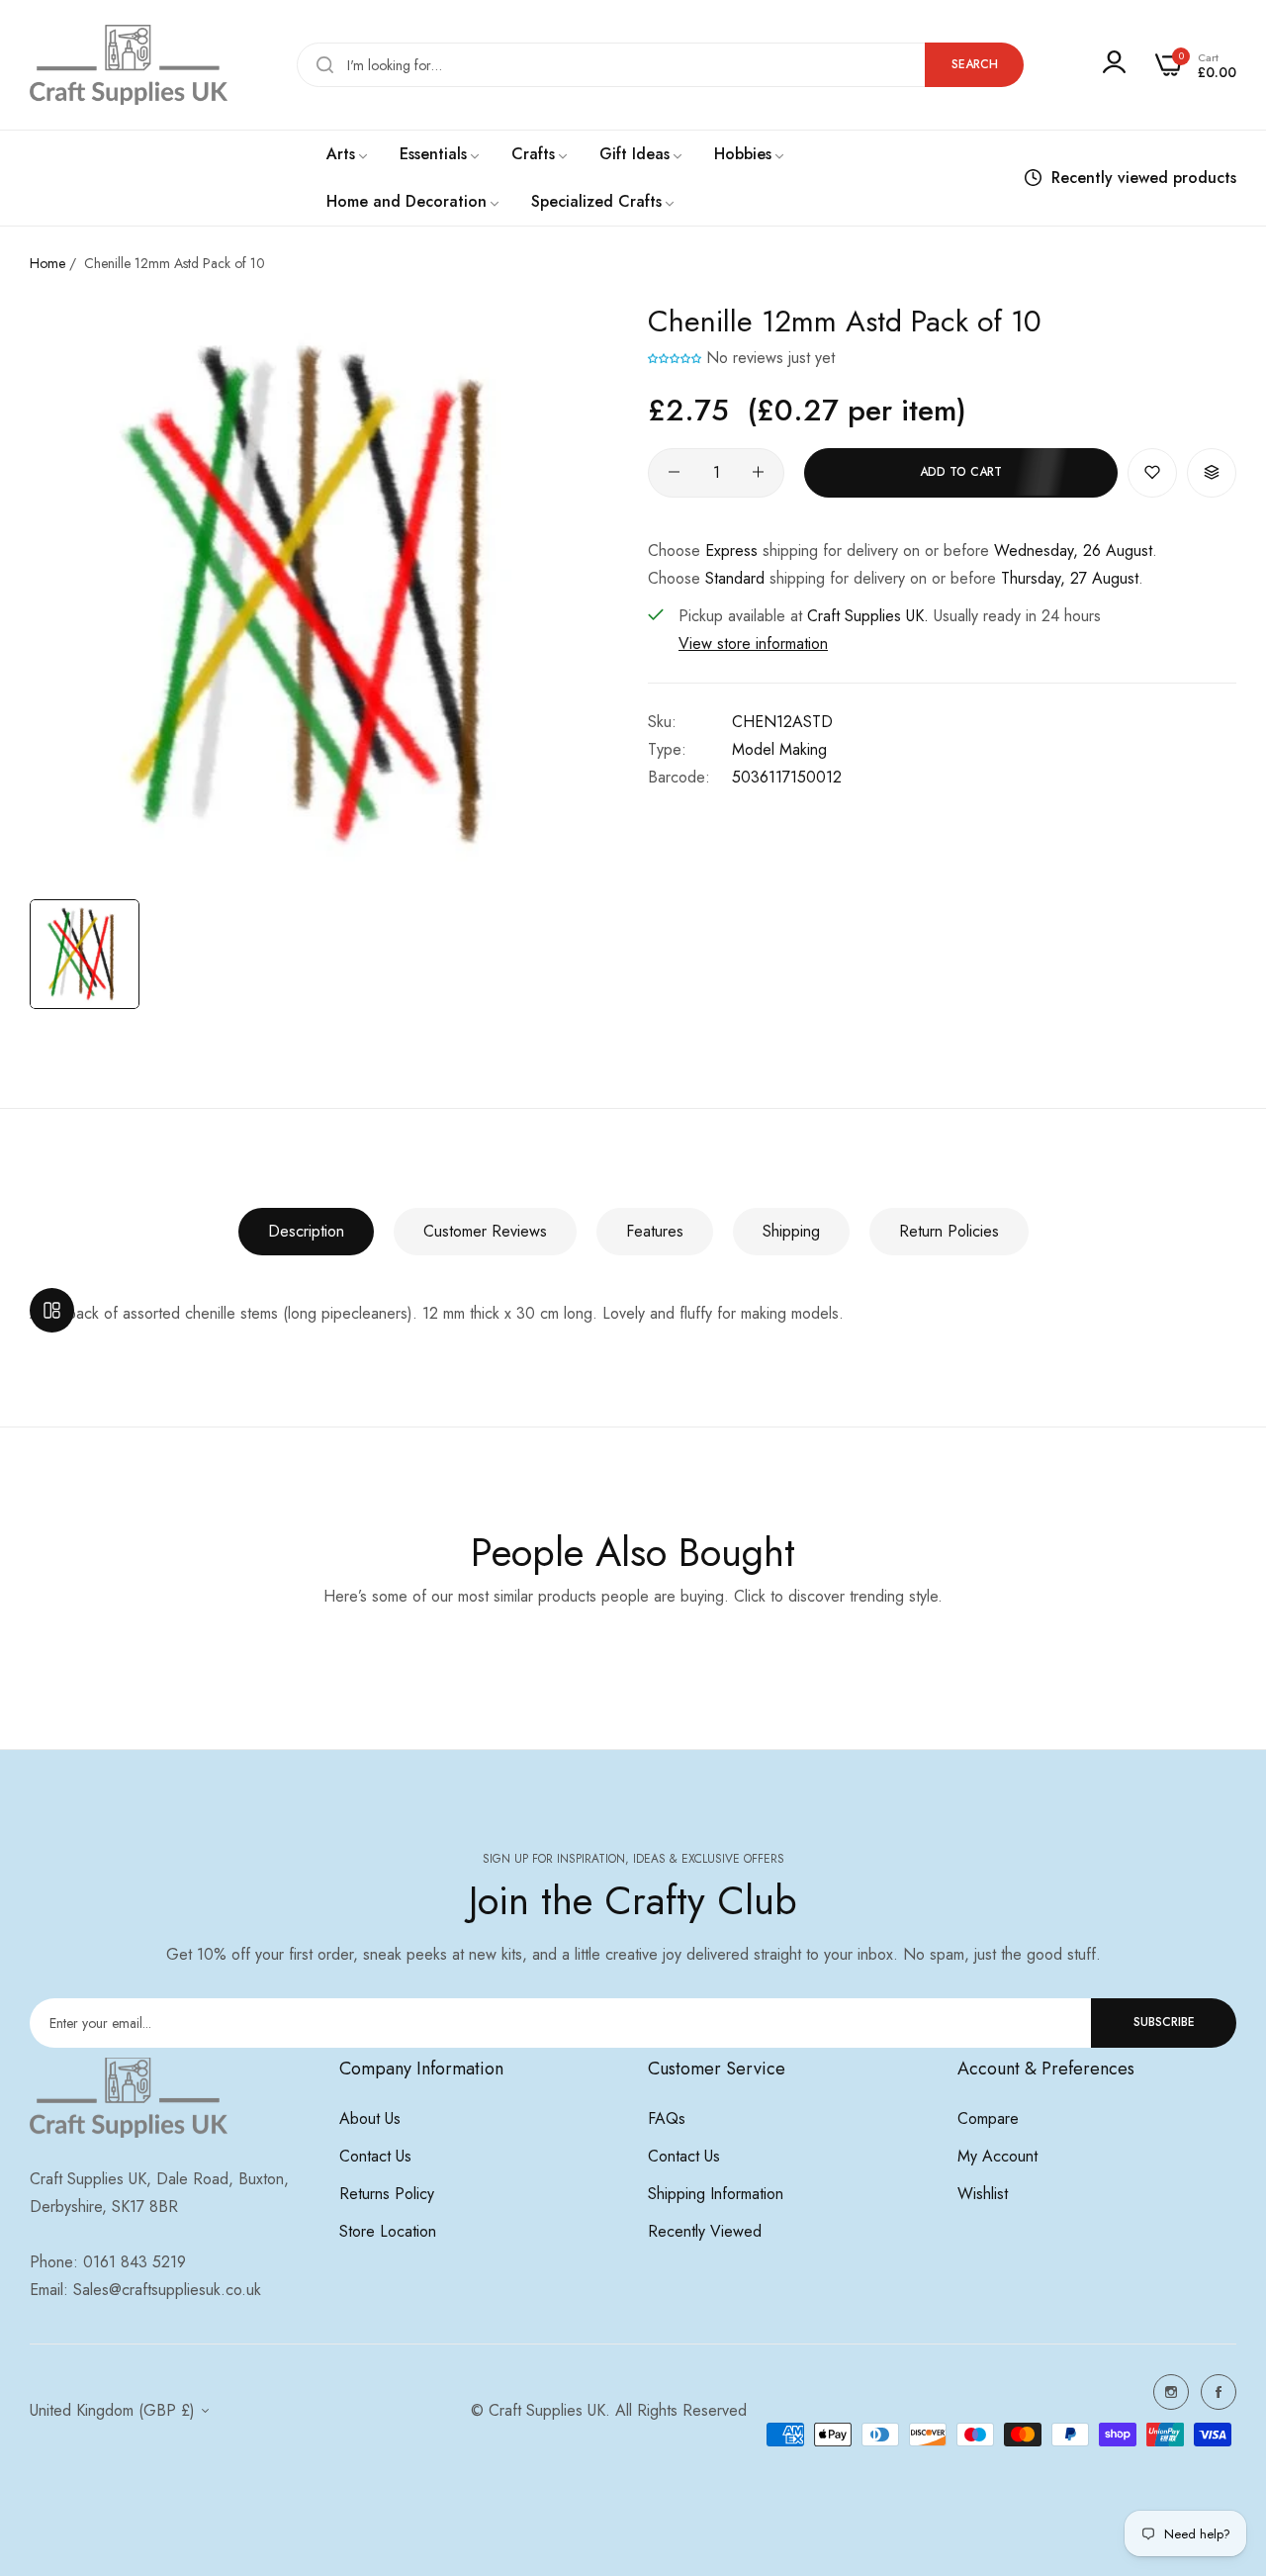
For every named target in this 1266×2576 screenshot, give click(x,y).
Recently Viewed (705, 2231)
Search (975, 64)
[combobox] (660, 65)
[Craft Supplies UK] (129, 65)
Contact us (375, 2156)
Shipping (791, 1231)
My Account (997, 2156)
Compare (988, 2118)
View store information (753, 643)
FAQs (667, 2118)
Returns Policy (387, 2194)
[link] (348, 154)
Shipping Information (716, 2194)
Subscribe (1164, 2022)
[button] (675, 358)
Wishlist (983, 2194)
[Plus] (758, 472)
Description (306, 1231)
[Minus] (674, 472)
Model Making (779, 748)
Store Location (388, 2231)
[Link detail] (1171, 2392)
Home (47, 263)
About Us (370, 2118)
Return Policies (949, 1231)
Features (655, 1231)
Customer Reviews (485, 1231)
